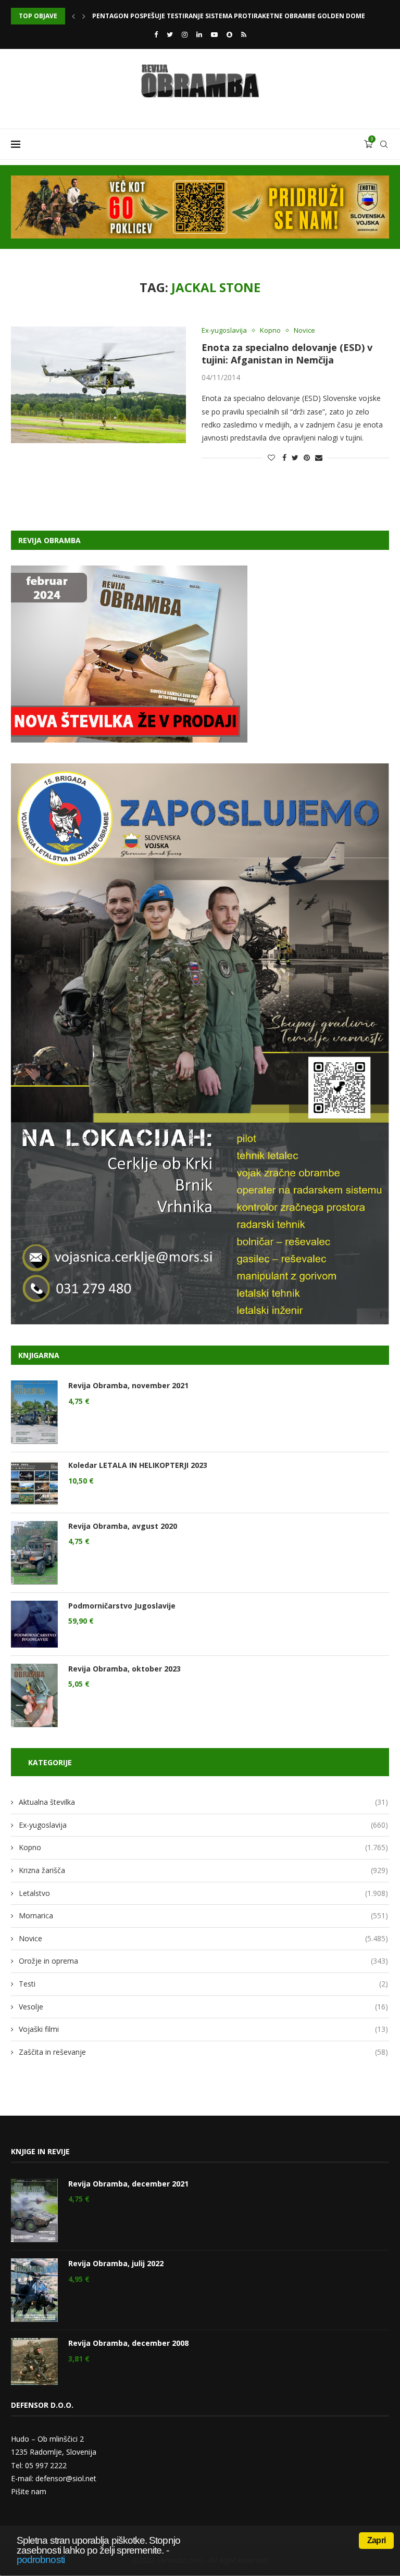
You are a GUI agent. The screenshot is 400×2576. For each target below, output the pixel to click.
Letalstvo (203, 1893)
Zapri (376, 2540)
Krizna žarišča (203, 1870)
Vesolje (203, 2007)
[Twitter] (170, 34)
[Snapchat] (229, 34)
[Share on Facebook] (284, 457)
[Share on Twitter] (295, 457)
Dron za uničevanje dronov (142, 16)
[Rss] (244, 34)
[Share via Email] (319, 457)
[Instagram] (185, 34)
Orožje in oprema (203, 1961)
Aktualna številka (203, 1802)
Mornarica (203, 1915)
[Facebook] (156, 34)
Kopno (270, 331)
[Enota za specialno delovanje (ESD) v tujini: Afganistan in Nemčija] (98, 385)
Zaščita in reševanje (203, 2052)
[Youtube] (214, 34)
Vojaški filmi (203, 2029)
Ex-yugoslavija (224, 331)
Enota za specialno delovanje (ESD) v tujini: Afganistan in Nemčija (287, 354)
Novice (304, 331)
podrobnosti (41, 2560)
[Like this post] (271, 457)
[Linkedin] (199, 34)
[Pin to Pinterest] (307, 457)
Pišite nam (29, 2491)
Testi (203, 1984)
